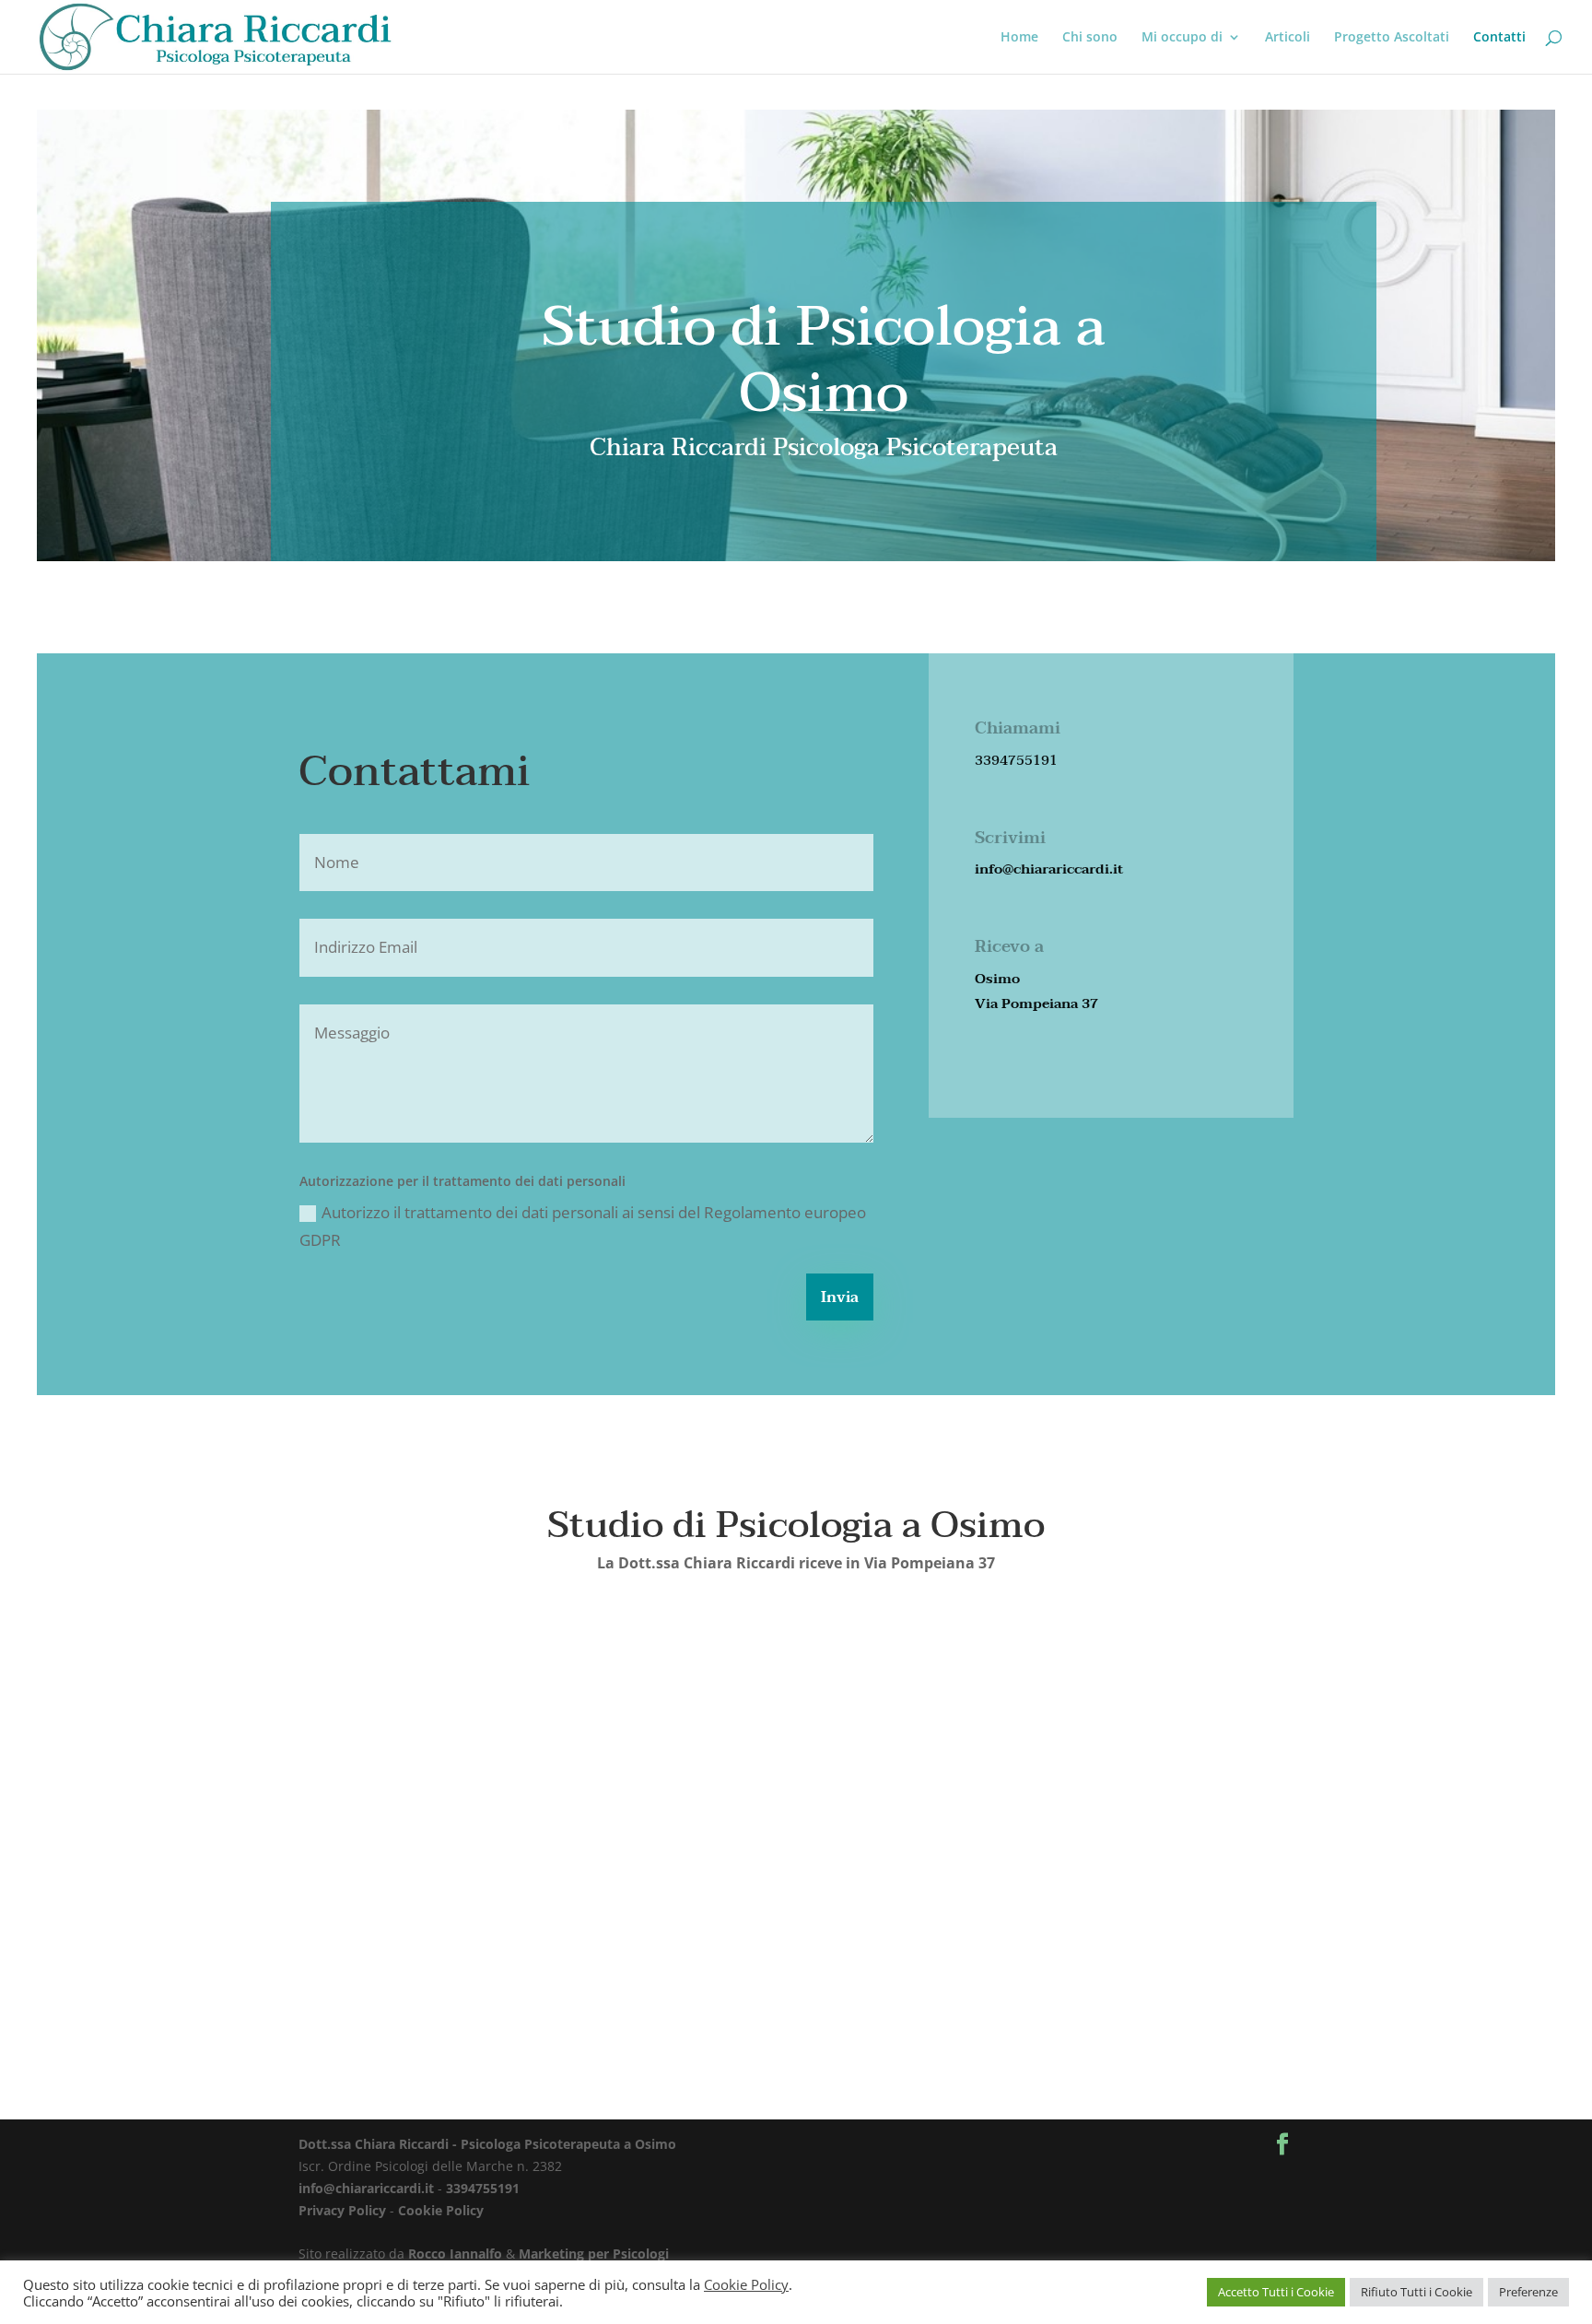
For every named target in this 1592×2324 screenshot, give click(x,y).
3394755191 (483, 2188)
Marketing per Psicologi (594, 2254)
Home (1019, 38)
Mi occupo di (1182, 38)
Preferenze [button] (1528, 2292)
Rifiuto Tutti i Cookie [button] (1416, 2292)
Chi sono (1090, 38)
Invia (840, 1297)
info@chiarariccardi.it (366, 2188)
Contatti (1499, 38)
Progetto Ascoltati (1392, 38)
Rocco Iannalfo (455, 2254)
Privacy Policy (342, 2210)
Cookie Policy (441, 2210)
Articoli (1288, 38)
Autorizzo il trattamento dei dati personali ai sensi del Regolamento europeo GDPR (583, 1227)
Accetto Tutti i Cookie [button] (1276, 2292)
